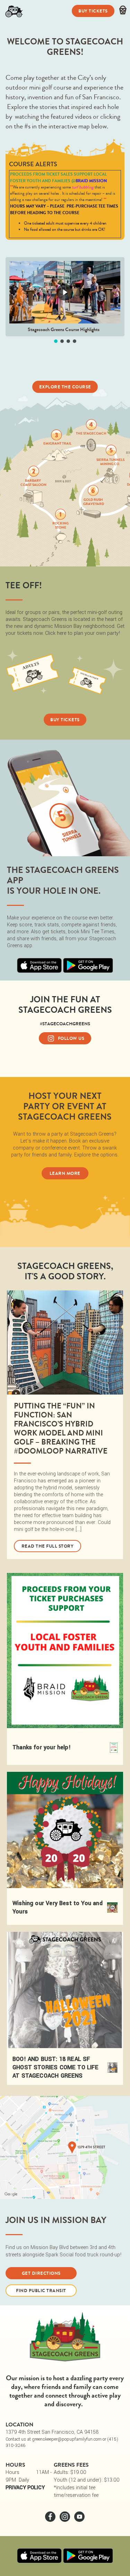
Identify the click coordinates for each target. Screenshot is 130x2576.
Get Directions (41, 2273)
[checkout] (123, 11)
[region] (65, 301)
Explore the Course (65, 387)
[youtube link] (79, 2520)
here (62, 633)
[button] (56, 341)
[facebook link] (51, 2520)
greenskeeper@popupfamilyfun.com (67, 2439)
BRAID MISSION (91, 181)
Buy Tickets (93, 11)
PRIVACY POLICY (25, 2488)
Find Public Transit (41, 2291)
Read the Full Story (48, 1546)
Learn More (65, 1173)
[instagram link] (66, 2520)
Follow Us (71, 1038)
